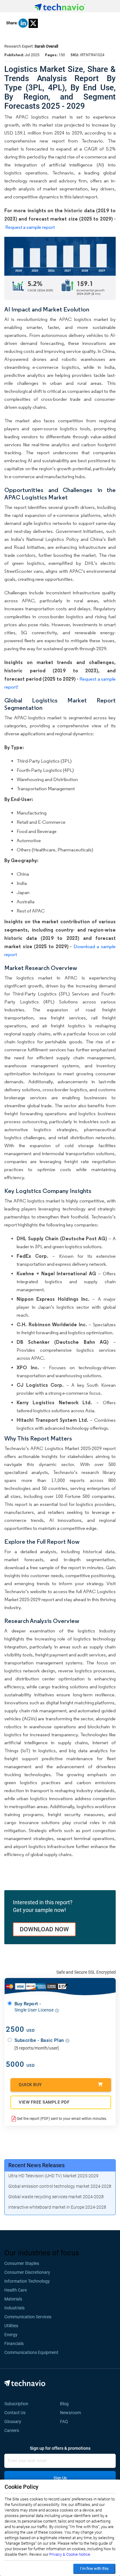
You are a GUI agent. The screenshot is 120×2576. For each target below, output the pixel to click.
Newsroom (72, 2413)
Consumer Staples (22, 2263)
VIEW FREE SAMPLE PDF (44, 2102)
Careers (12, 2430)
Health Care (16, 2290)
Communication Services (28, 2317)
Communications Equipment (31, 2352)
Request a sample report (30, 227)
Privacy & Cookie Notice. (70, 2554)
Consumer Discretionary (27, 2272)
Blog (66, 2404)
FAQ (66, 2422)
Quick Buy (30, 2085)
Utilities (11, 2326)
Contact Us (15, 2413)
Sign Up (60, 2478)
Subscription (16, 2404)
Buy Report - (35, 2007)
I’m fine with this (94, 2568)
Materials (13, 2299)
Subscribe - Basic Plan (40, 2040)
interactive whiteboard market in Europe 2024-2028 (57, 2207)
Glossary (13, 2422)
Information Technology (27, 2281)
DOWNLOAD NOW (44, 1929)
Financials (14, 2343)
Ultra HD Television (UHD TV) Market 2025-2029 (53, 2176)
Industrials (14, 2308)
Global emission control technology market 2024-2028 (60, 2186)
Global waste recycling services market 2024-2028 (56, 2197)
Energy (11, 2335)
